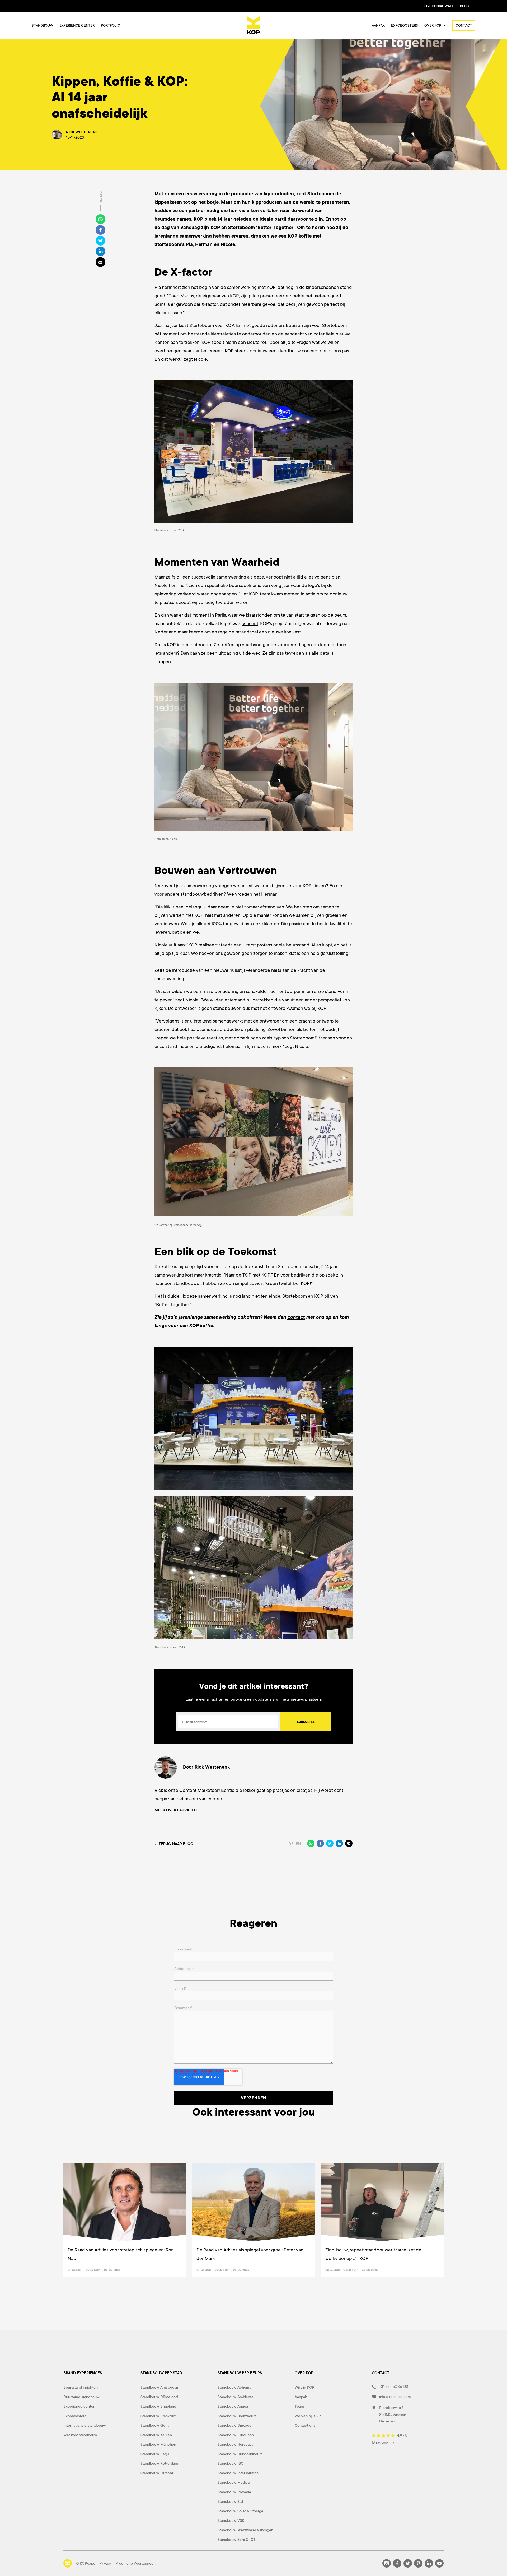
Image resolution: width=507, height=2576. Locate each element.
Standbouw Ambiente (236, 2397)
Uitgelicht (76, 2270)
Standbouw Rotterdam (159, 2463)
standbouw (289, 351)
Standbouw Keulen (156, 2435)
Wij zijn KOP (305, 2387)
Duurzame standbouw (81, 2397)
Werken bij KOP (308, 2416)
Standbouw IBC (231, 2463)
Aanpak (378, 26)
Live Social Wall (439, 6)
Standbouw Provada (234, 2492)
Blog (464, 6)
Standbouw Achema (234, 2387)
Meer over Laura (172, 1810)
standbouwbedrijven (202, 894)
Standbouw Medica (234, 2482)
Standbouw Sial (230, 2501)
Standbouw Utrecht (157, 2473)
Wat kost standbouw (80, 2435)
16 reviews (381, 2443)
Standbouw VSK (231, 2520)
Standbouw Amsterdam (160, 2387)
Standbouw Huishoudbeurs (240, 2454)
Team (299, 2406)
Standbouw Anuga (233, 2406)
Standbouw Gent (155, 2425)
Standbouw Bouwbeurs (237, 2416)
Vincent (250, 623)
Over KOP (93, 2270)
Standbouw (42, 26)
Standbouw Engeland (158, 2406)
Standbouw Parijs (155, 2454)
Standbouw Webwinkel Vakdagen (245, 2530)
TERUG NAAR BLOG (176, 1844)
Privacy (106, 2563)
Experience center (77, 26)
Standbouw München (158, 2444)
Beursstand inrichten (81, 2387)
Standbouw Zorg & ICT (236, 2540)
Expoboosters (405, 26)
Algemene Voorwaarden (136, 2563)
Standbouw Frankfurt (158, 2416)
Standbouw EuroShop (236, 2435)
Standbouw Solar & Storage (240, 2511)
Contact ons (305, 2425)
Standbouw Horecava (235, 2444)
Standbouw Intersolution (238, 2473)
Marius (187, 296)
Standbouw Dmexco (234, 2425)
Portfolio (111, 26)
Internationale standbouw (85, 2425)
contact (296, 1317)
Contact (464, 26)
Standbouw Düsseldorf (159, 2397)
